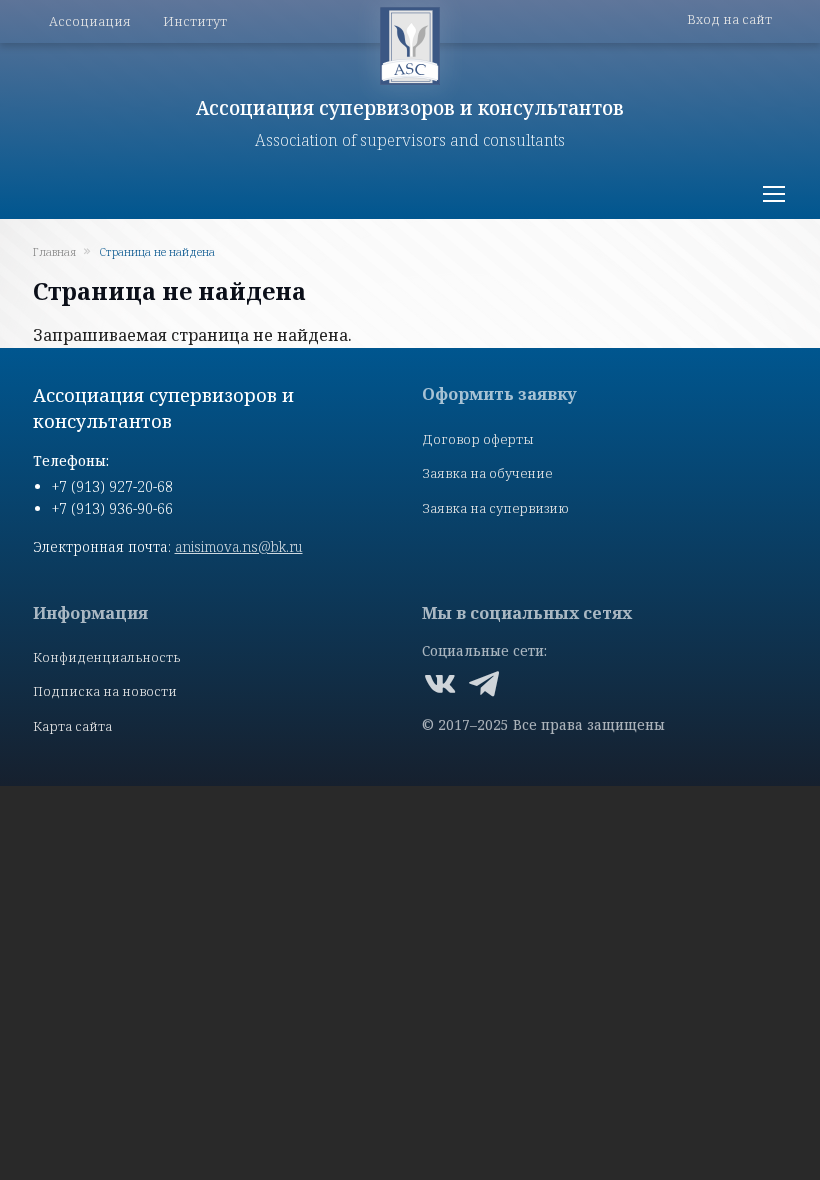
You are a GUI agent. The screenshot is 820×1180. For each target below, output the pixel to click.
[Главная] (410, 46)
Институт (195, 21)
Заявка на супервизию (495, 508)
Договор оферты (478, 439)
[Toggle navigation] (773, 194)
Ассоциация (90, 21)
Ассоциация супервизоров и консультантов (410, 107)
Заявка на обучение (487, 473)
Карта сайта (72, 726)
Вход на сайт (729, 19)
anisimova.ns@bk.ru (239, 546)
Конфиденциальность (106, 657)
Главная (54, 251)
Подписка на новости (105, 691)
